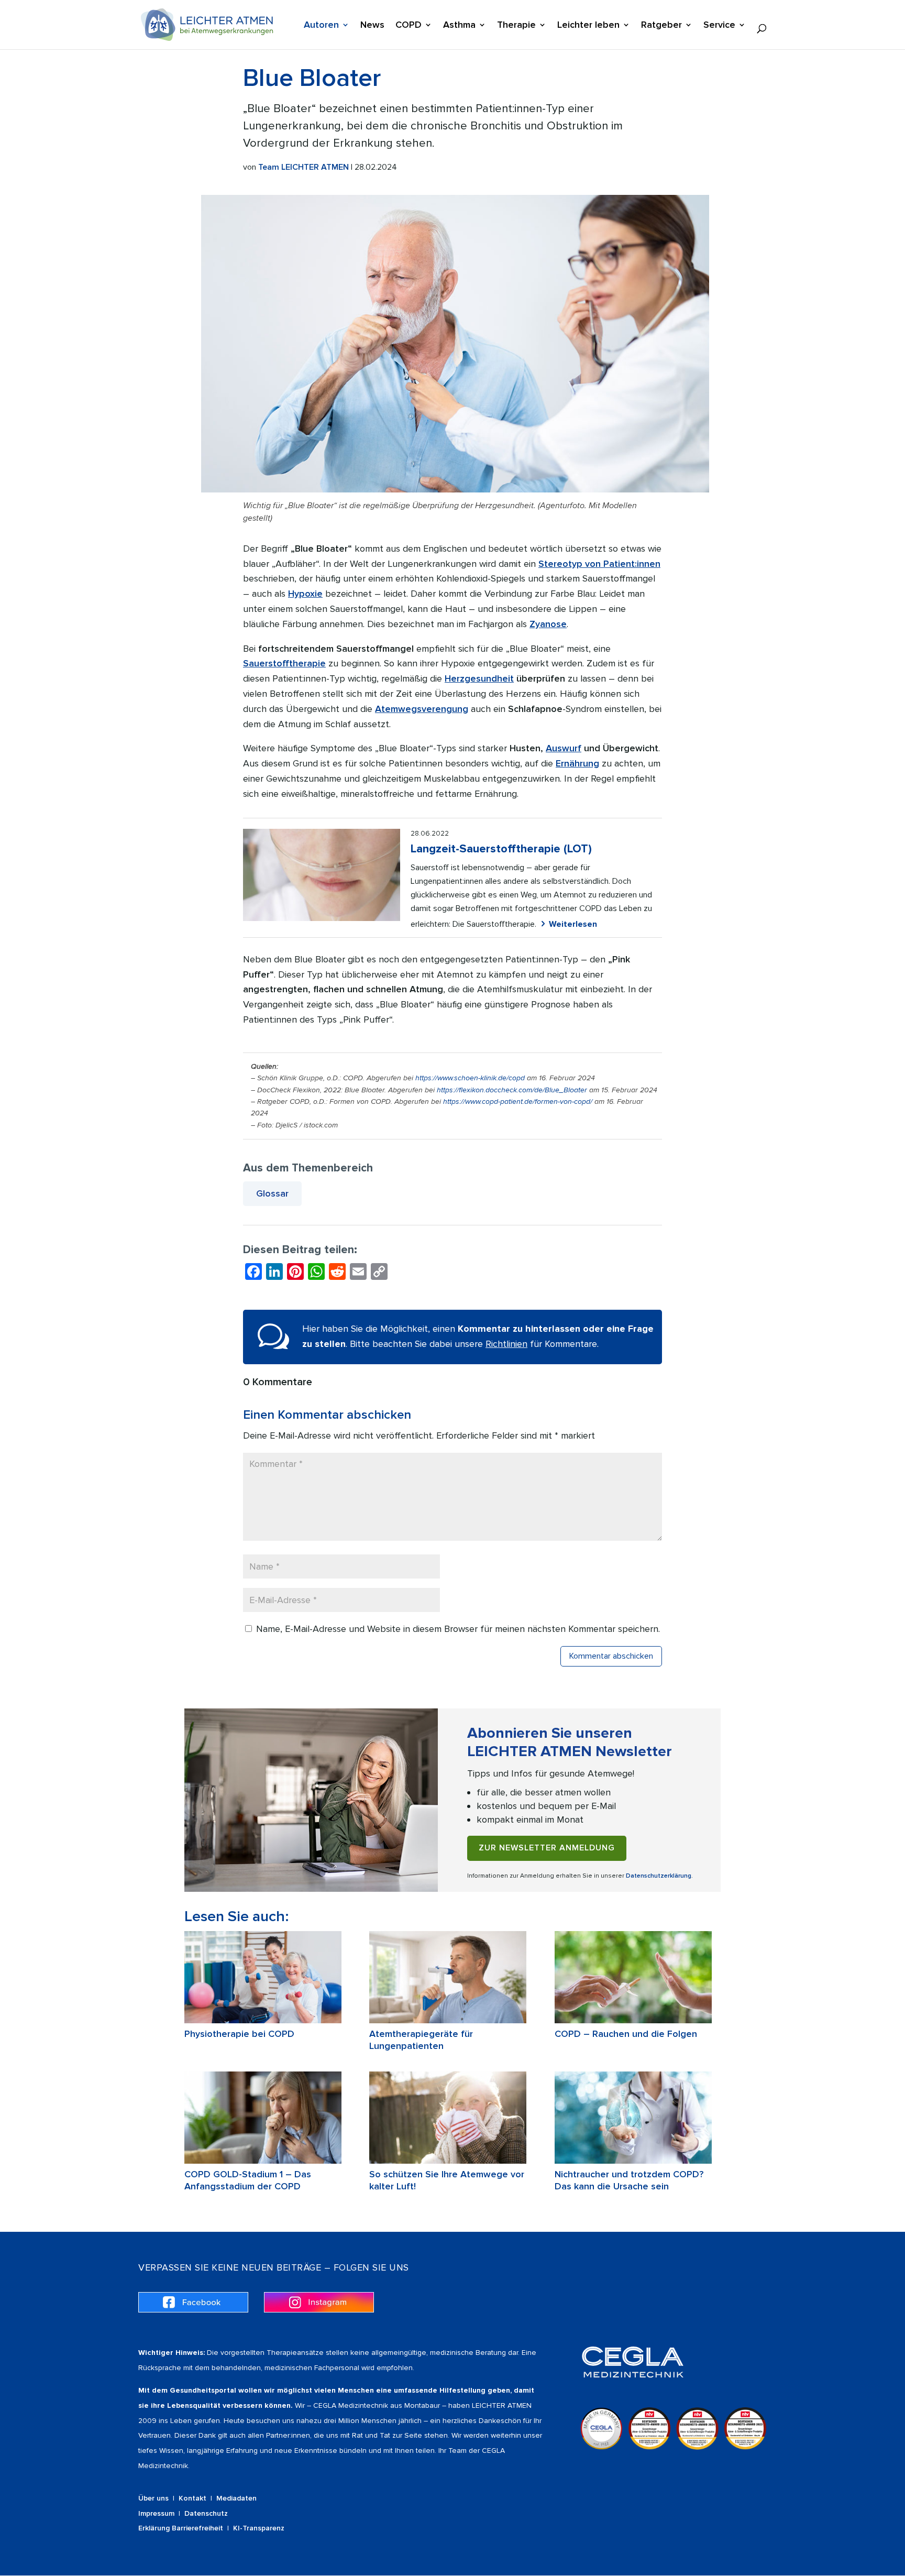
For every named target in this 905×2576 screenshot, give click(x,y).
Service (719, 26)
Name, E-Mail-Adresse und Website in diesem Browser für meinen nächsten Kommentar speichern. (458, 1629)
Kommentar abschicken (611, 1656)
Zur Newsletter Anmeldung (547, 1848)
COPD (409, 26)
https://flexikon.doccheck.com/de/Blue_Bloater (512, 1090)
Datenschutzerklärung (659, 1876)
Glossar (272, 1193)
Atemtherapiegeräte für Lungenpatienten (421, 2040)
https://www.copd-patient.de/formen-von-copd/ (518, 1101)
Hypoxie (305, 594)
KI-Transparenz (259, 2528)
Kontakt (192, 2498)
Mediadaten (236, 2498)
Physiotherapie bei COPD (239, 2034)
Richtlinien (506, 1344)
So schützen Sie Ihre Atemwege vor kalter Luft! (447, 2180)
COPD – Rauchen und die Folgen (626, 2034)
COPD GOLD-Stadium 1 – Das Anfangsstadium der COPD (248, 2180)
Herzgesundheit (479, 678)
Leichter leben (588, 26)
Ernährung (577, 763)
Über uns (153, 2498)
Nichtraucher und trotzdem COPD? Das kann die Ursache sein (629, 2180)
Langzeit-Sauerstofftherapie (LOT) (501, 849)
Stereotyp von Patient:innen (599, 564)
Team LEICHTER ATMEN (303, 167)
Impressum (156, 2513)
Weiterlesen (573, 924)
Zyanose (548, 624)
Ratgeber (661, 26)
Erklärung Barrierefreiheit (181, 2528)
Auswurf (564, 748)
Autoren (321, 26)
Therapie (516, 26)
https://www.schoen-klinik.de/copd (470, 1078)
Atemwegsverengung (422, 709)
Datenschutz (206, 2513)
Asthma (459, 26)
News (372, 26)
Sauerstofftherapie (284, 663)
